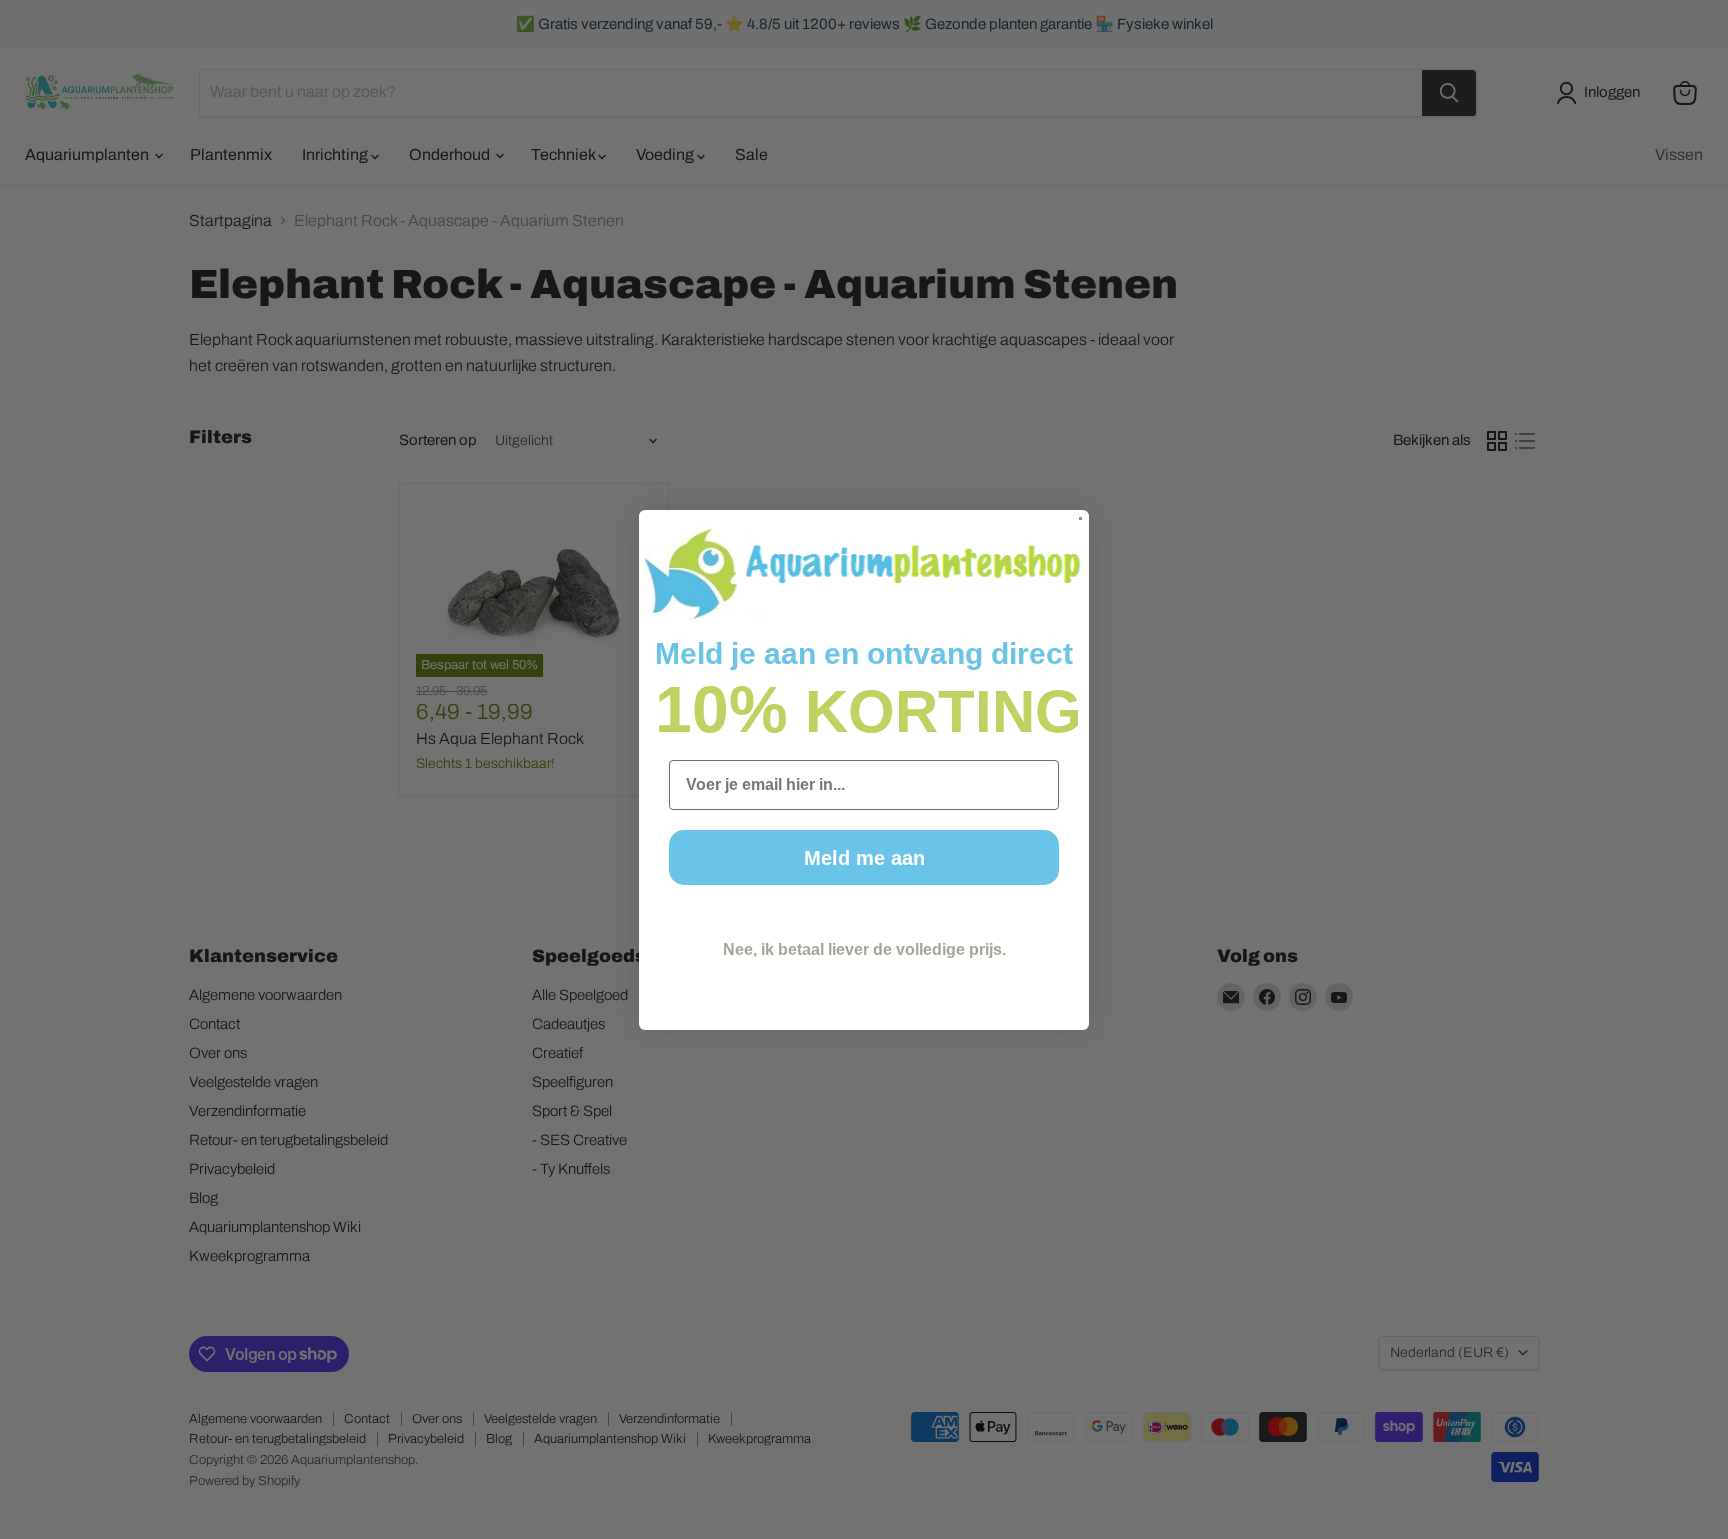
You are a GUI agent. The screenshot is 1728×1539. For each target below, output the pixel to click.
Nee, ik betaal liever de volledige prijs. (864, 949)
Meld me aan (864, 858)
